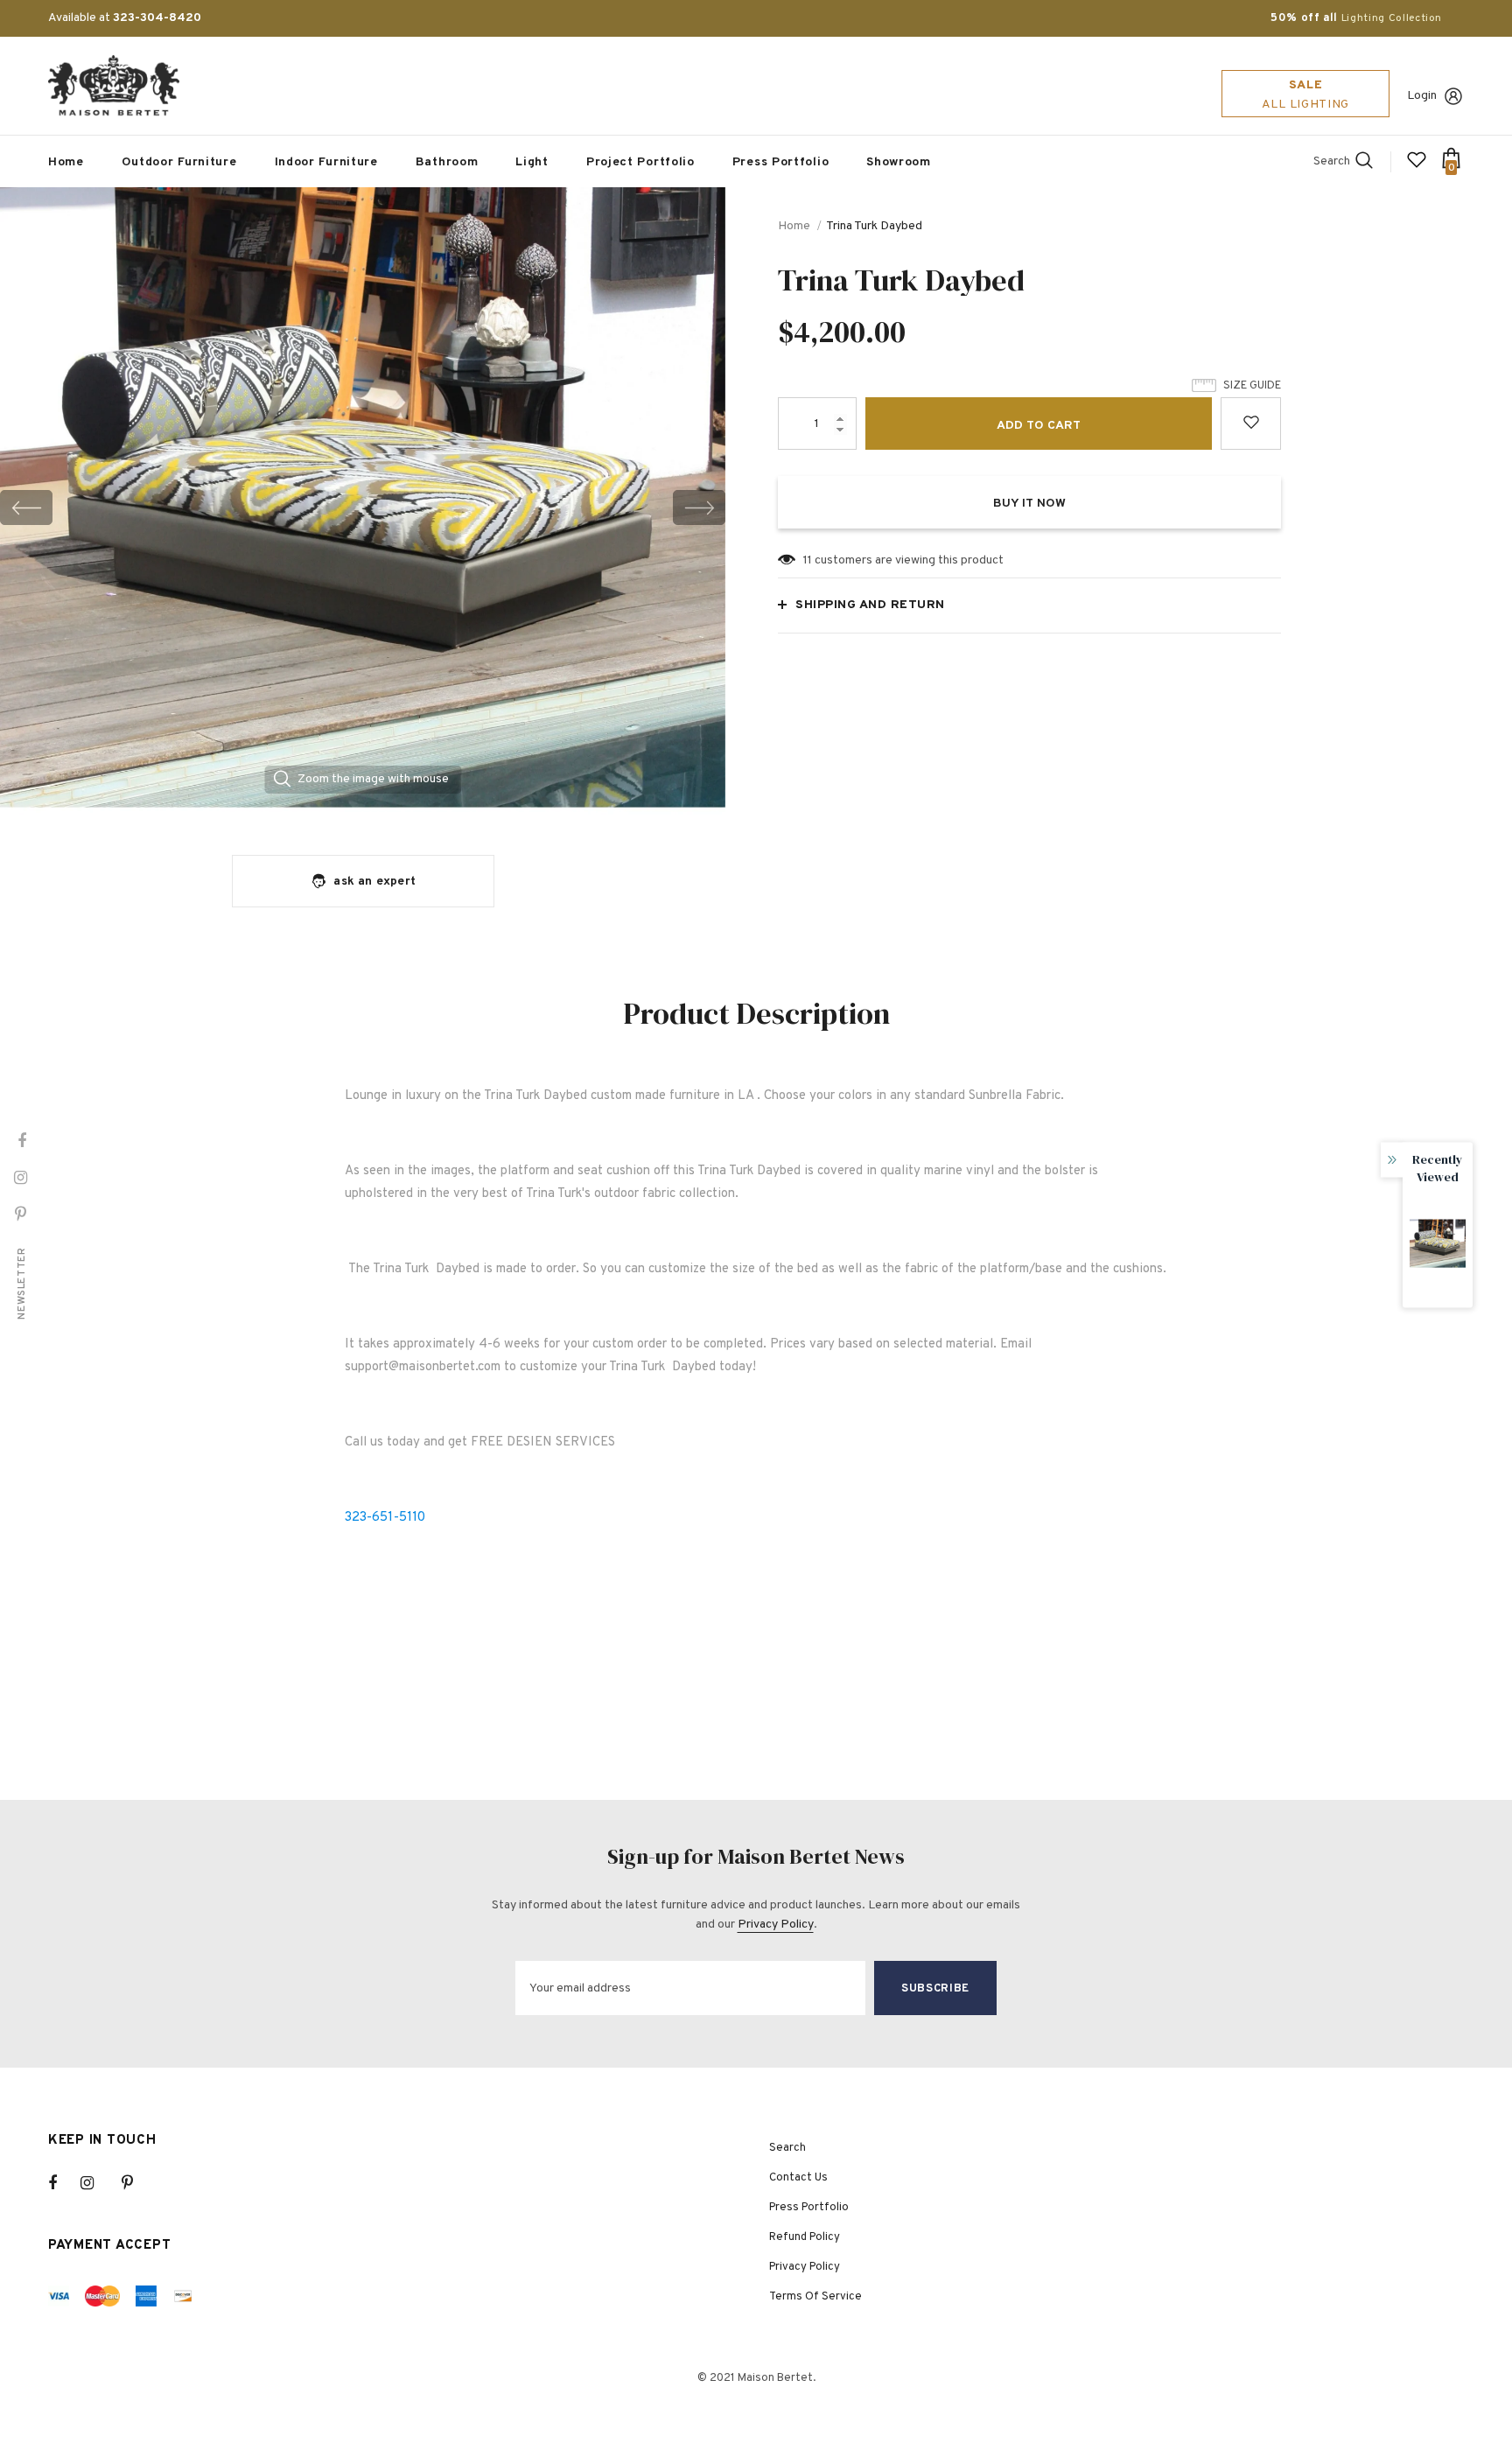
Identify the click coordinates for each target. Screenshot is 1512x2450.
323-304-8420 (157, 18)
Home (794, 226)
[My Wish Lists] (1417, 167)
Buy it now (1029, 504)
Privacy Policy (776, 1925)
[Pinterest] (137, 2183)
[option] (363, 507)
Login (1422, 96)
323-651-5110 (385, 1518)
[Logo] (114, 86)
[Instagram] (96, 2183)
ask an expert (374, 882)
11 (808, 560)
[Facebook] (64, 2183)
